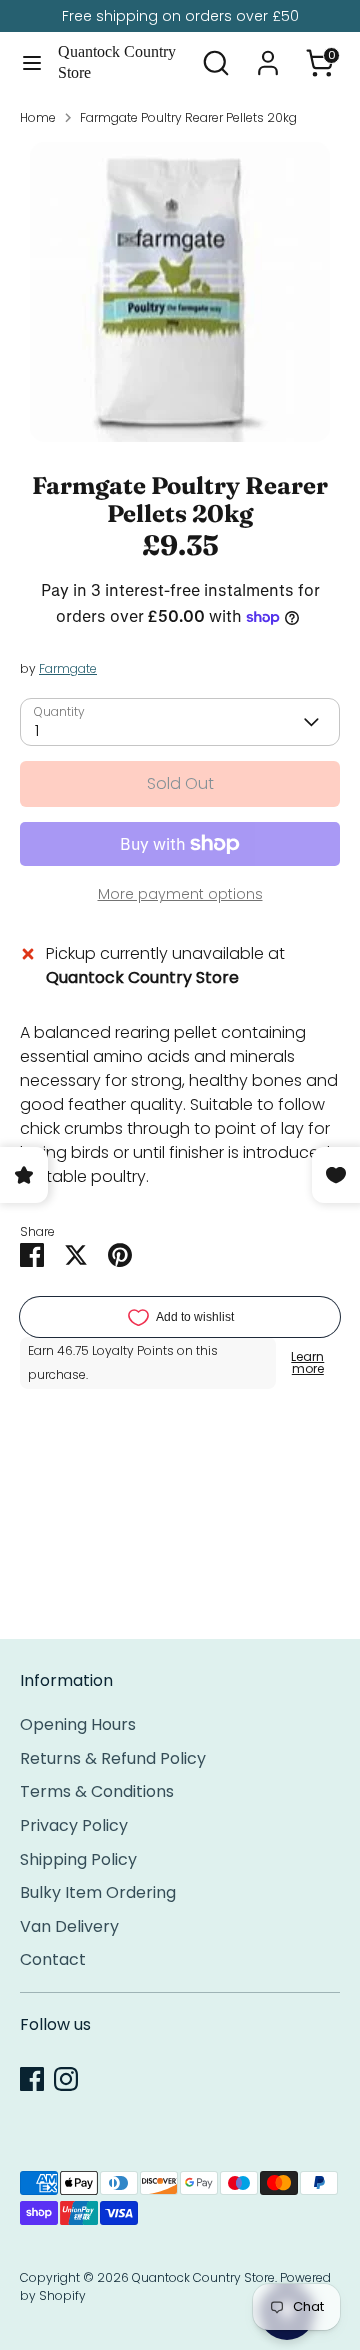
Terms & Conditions (97, 1791)
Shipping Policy (78, 1859)
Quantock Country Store (117, 62)
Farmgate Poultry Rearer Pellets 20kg (188, 117)
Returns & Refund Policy (113, 1758)
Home (38, 117)
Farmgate (68, 668)
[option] (180, 292)
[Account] (268, 54)
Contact (53, 1959)
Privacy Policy (74, 1825)
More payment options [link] (180, 894)
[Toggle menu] (30, 63)
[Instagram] (66, 2079)
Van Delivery (69, 1926)
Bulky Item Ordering (98, 1892)
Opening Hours (78, 1724)
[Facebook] (32, 2079)
